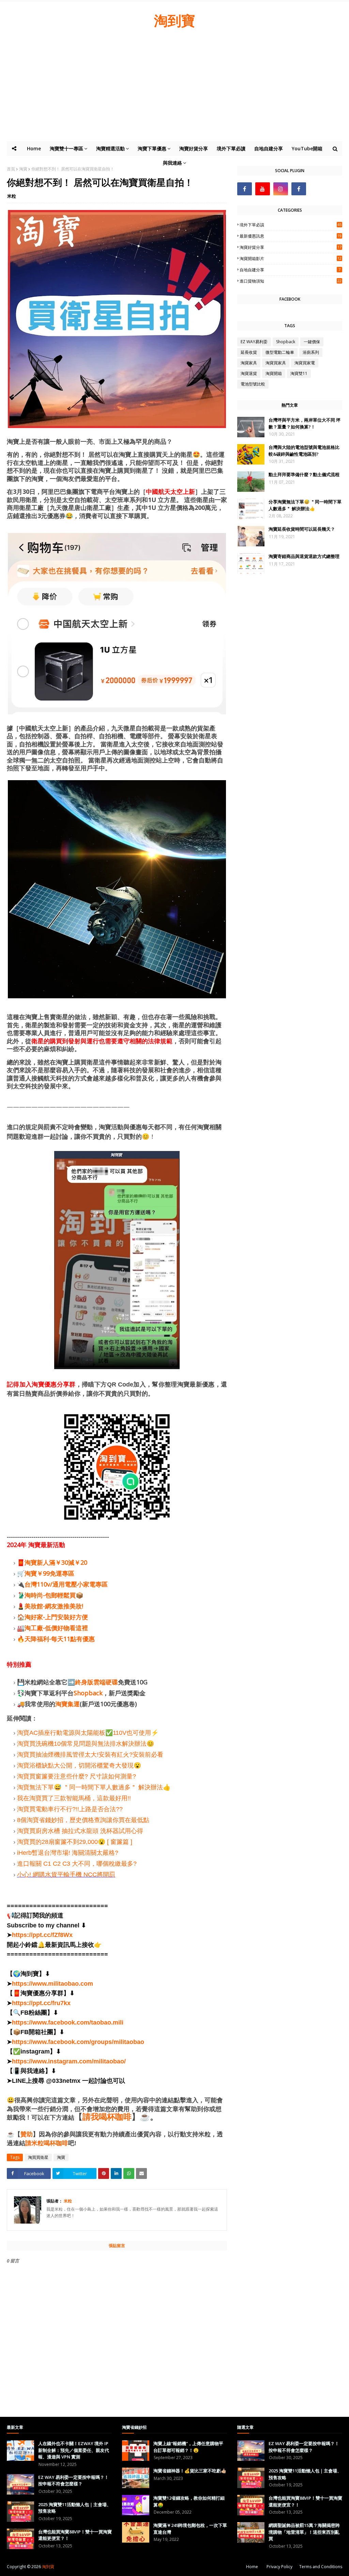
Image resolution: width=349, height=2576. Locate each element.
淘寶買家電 (305, 363)
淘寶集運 (67, 1704)
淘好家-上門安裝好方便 (56, 1617)
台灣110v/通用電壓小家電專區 (66, 1584)
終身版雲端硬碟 (96, 1682)
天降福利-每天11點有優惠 (60, 1639)
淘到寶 (174, 20)
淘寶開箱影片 (291, 259)
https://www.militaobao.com (52, 1984)
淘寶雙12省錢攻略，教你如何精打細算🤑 (189, 2501)
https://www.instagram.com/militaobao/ (69, 2061)
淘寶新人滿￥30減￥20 (56, 1562)
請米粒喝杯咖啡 (47, 2143)
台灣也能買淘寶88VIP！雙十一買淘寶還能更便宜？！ (75, 2535)
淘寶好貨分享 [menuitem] (194, 148)
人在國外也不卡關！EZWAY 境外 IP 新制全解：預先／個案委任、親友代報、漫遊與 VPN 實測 (74, 2450)
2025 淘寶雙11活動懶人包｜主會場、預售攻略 (75, 2508)
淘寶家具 (249, 363)
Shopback (88, 1693)
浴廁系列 (311, 352)
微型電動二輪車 (280, 352)
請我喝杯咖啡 (107, 2117)
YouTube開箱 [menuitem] (307, 148)
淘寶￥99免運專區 (49, 1573)
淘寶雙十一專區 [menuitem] (66, 148)
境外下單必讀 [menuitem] (231, 148)
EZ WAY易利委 (254, 342)
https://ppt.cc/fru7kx (41, 2003)
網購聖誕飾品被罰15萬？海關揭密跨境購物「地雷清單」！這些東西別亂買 (304, 2532)
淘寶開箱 (274, 373)
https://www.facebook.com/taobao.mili (68, 2022)
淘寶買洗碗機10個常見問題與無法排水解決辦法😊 (86, 1744)
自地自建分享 (290, 270)
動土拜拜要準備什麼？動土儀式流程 (304, 474)
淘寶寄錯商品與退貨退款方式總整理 (304, 556)
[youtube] (263, 189)
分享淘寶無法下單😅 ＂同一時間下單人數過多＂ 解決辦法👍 (305, 505)
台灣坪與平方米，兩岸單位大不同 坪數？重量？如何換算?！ (305, 423)
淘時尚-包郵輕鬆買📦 (54, 1595)
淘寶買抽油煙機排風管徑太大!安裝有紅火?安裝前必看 (90, 1755)
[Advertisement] (174, 90)
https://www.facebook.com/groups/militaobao (78, 2042)
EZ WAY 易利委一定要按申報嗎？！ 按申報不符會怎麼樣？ (73, 2481)
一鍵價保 (312, 342)
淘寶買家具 (276, 363)
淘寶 (61, 2157)
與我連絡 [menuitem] (172, 163)
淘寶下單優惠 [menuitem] (152, 148)
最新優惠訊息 (291, 236)
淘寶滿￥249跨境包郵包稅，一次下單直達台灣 (190, 2529)
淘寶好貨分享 (291, 247)
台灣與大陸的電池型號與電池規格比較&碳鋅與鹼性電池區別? (304, 451)
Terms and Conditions (321, 2567)
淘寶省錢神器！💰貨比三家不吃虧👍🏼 (190, 2471)
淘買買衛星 (38, 2157)
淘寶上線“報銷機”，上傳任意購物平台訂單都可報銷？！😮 (188, 2447)
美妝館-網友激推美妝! (54, 1606)
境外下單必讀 (291, 225)
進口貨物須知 (291, 281)
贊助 (27, 2134)
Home (252, 2567)
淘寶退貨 (249, 373)
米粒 (12, 196)
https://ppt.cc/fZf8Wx (42, 1935)
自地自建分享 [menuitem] (269, 148)
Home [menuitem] (34, 148)
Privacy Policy (279, 2567)
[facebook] (245, 189)
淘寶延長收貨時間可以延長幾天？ (302, 529)
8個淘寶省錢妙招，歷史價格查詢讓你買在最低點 (83, 1820)
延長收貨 (249, 352)
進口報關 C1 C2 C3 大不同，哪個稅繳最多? (77, 1864)
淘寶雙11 (299, 373)
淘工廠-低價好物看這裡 (56, 1628)
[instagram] (281, 189)
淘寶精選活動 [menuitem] (110, 148)
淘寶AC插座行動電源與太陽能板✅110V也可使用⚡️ (88, 1733)
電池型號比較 (253, 384)
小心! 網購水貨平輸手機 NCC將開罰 (66, 1875)
